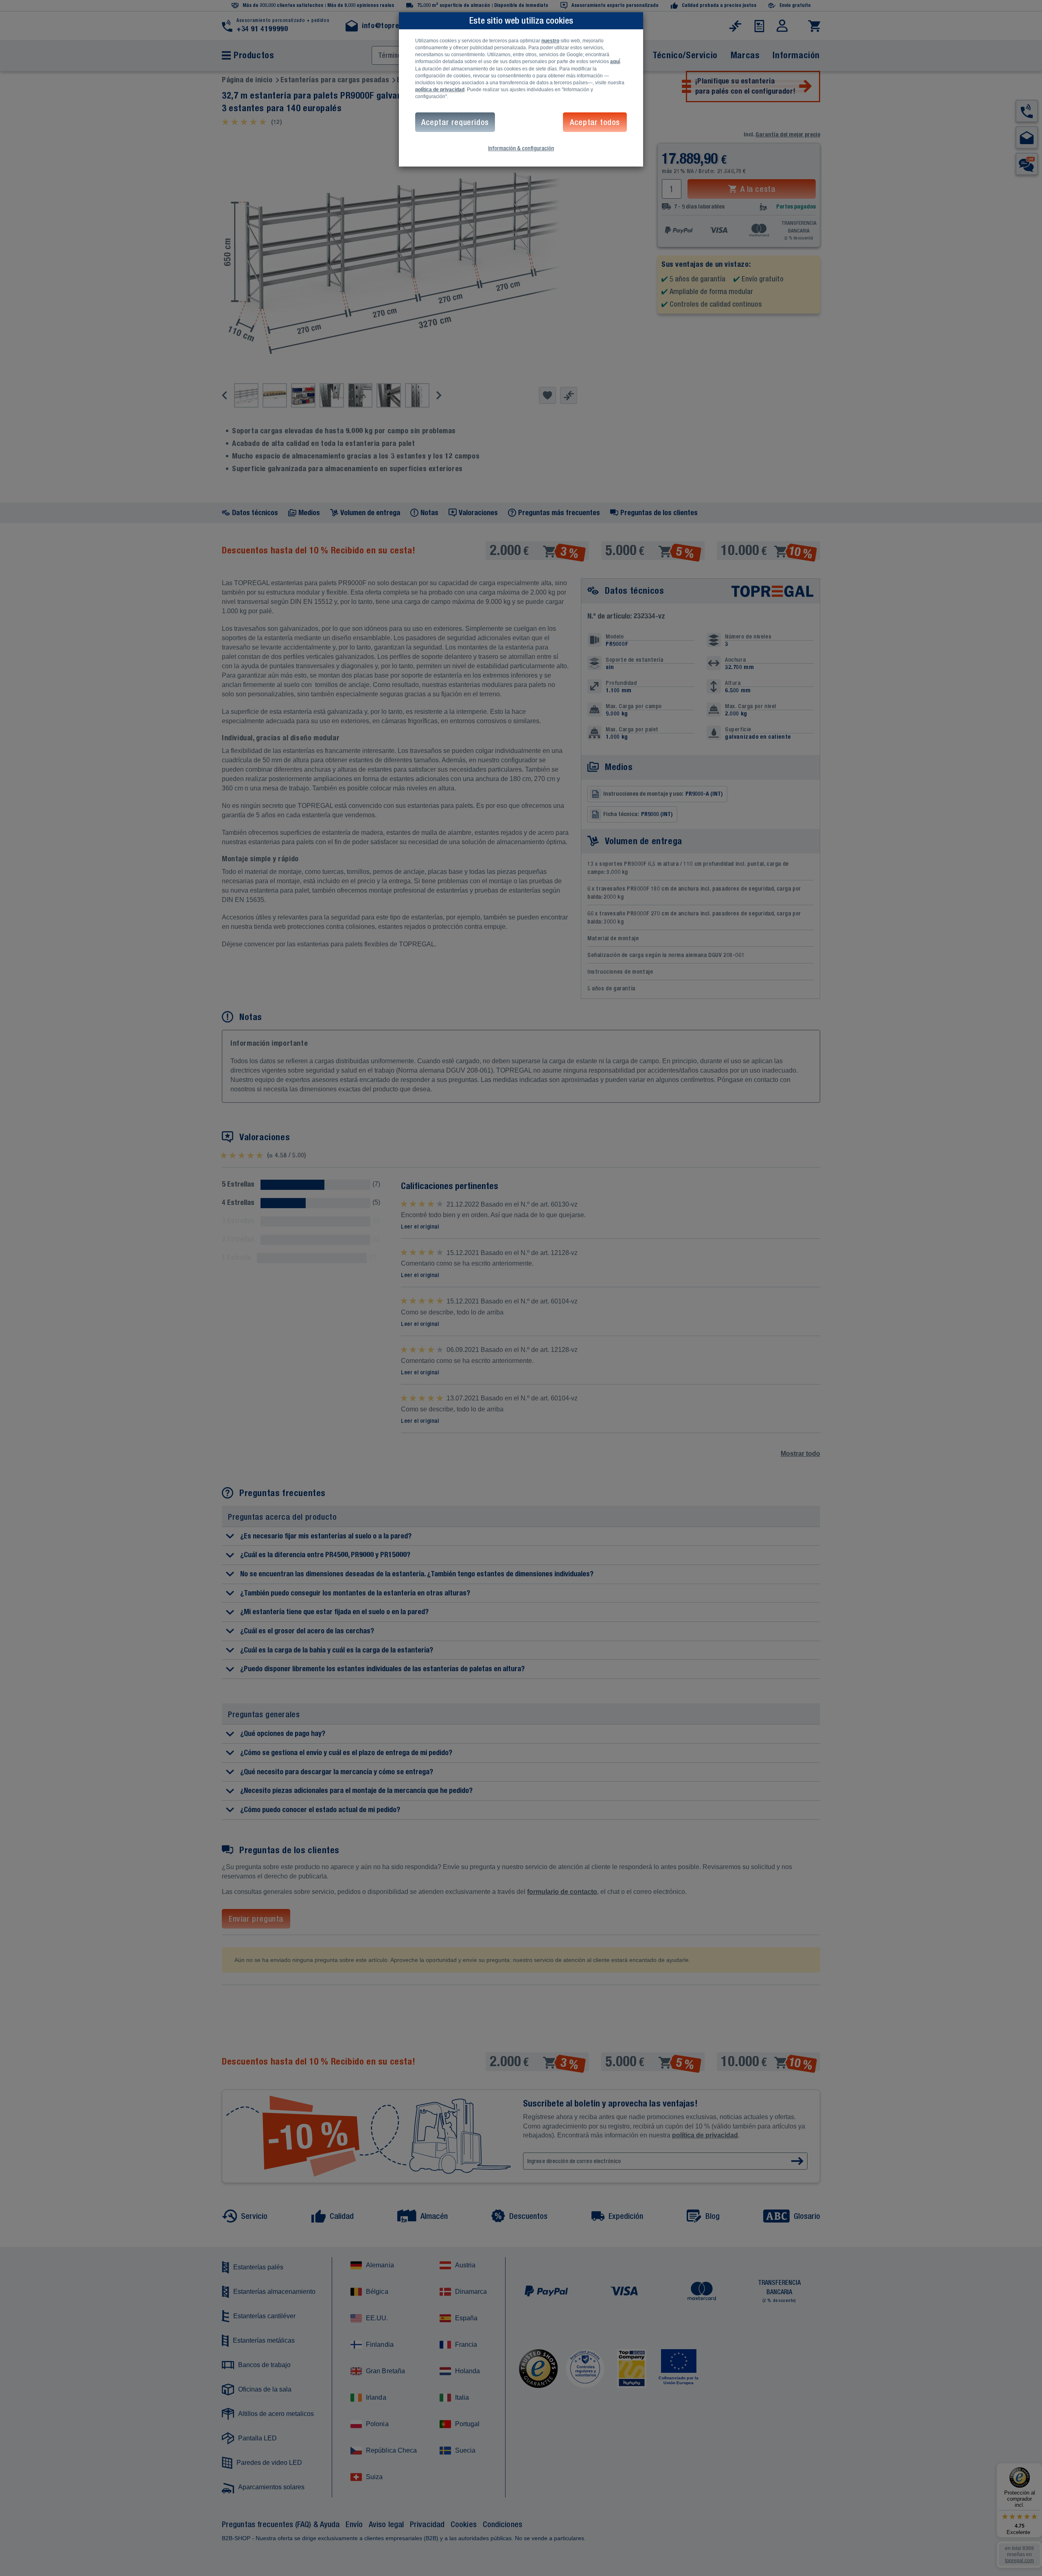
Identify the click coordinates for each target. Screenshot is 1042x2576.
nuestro (550, 41)
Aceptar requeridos (455, 122)
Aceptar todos (595, 122)
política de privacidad (440, 90)
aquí (615, 61)
